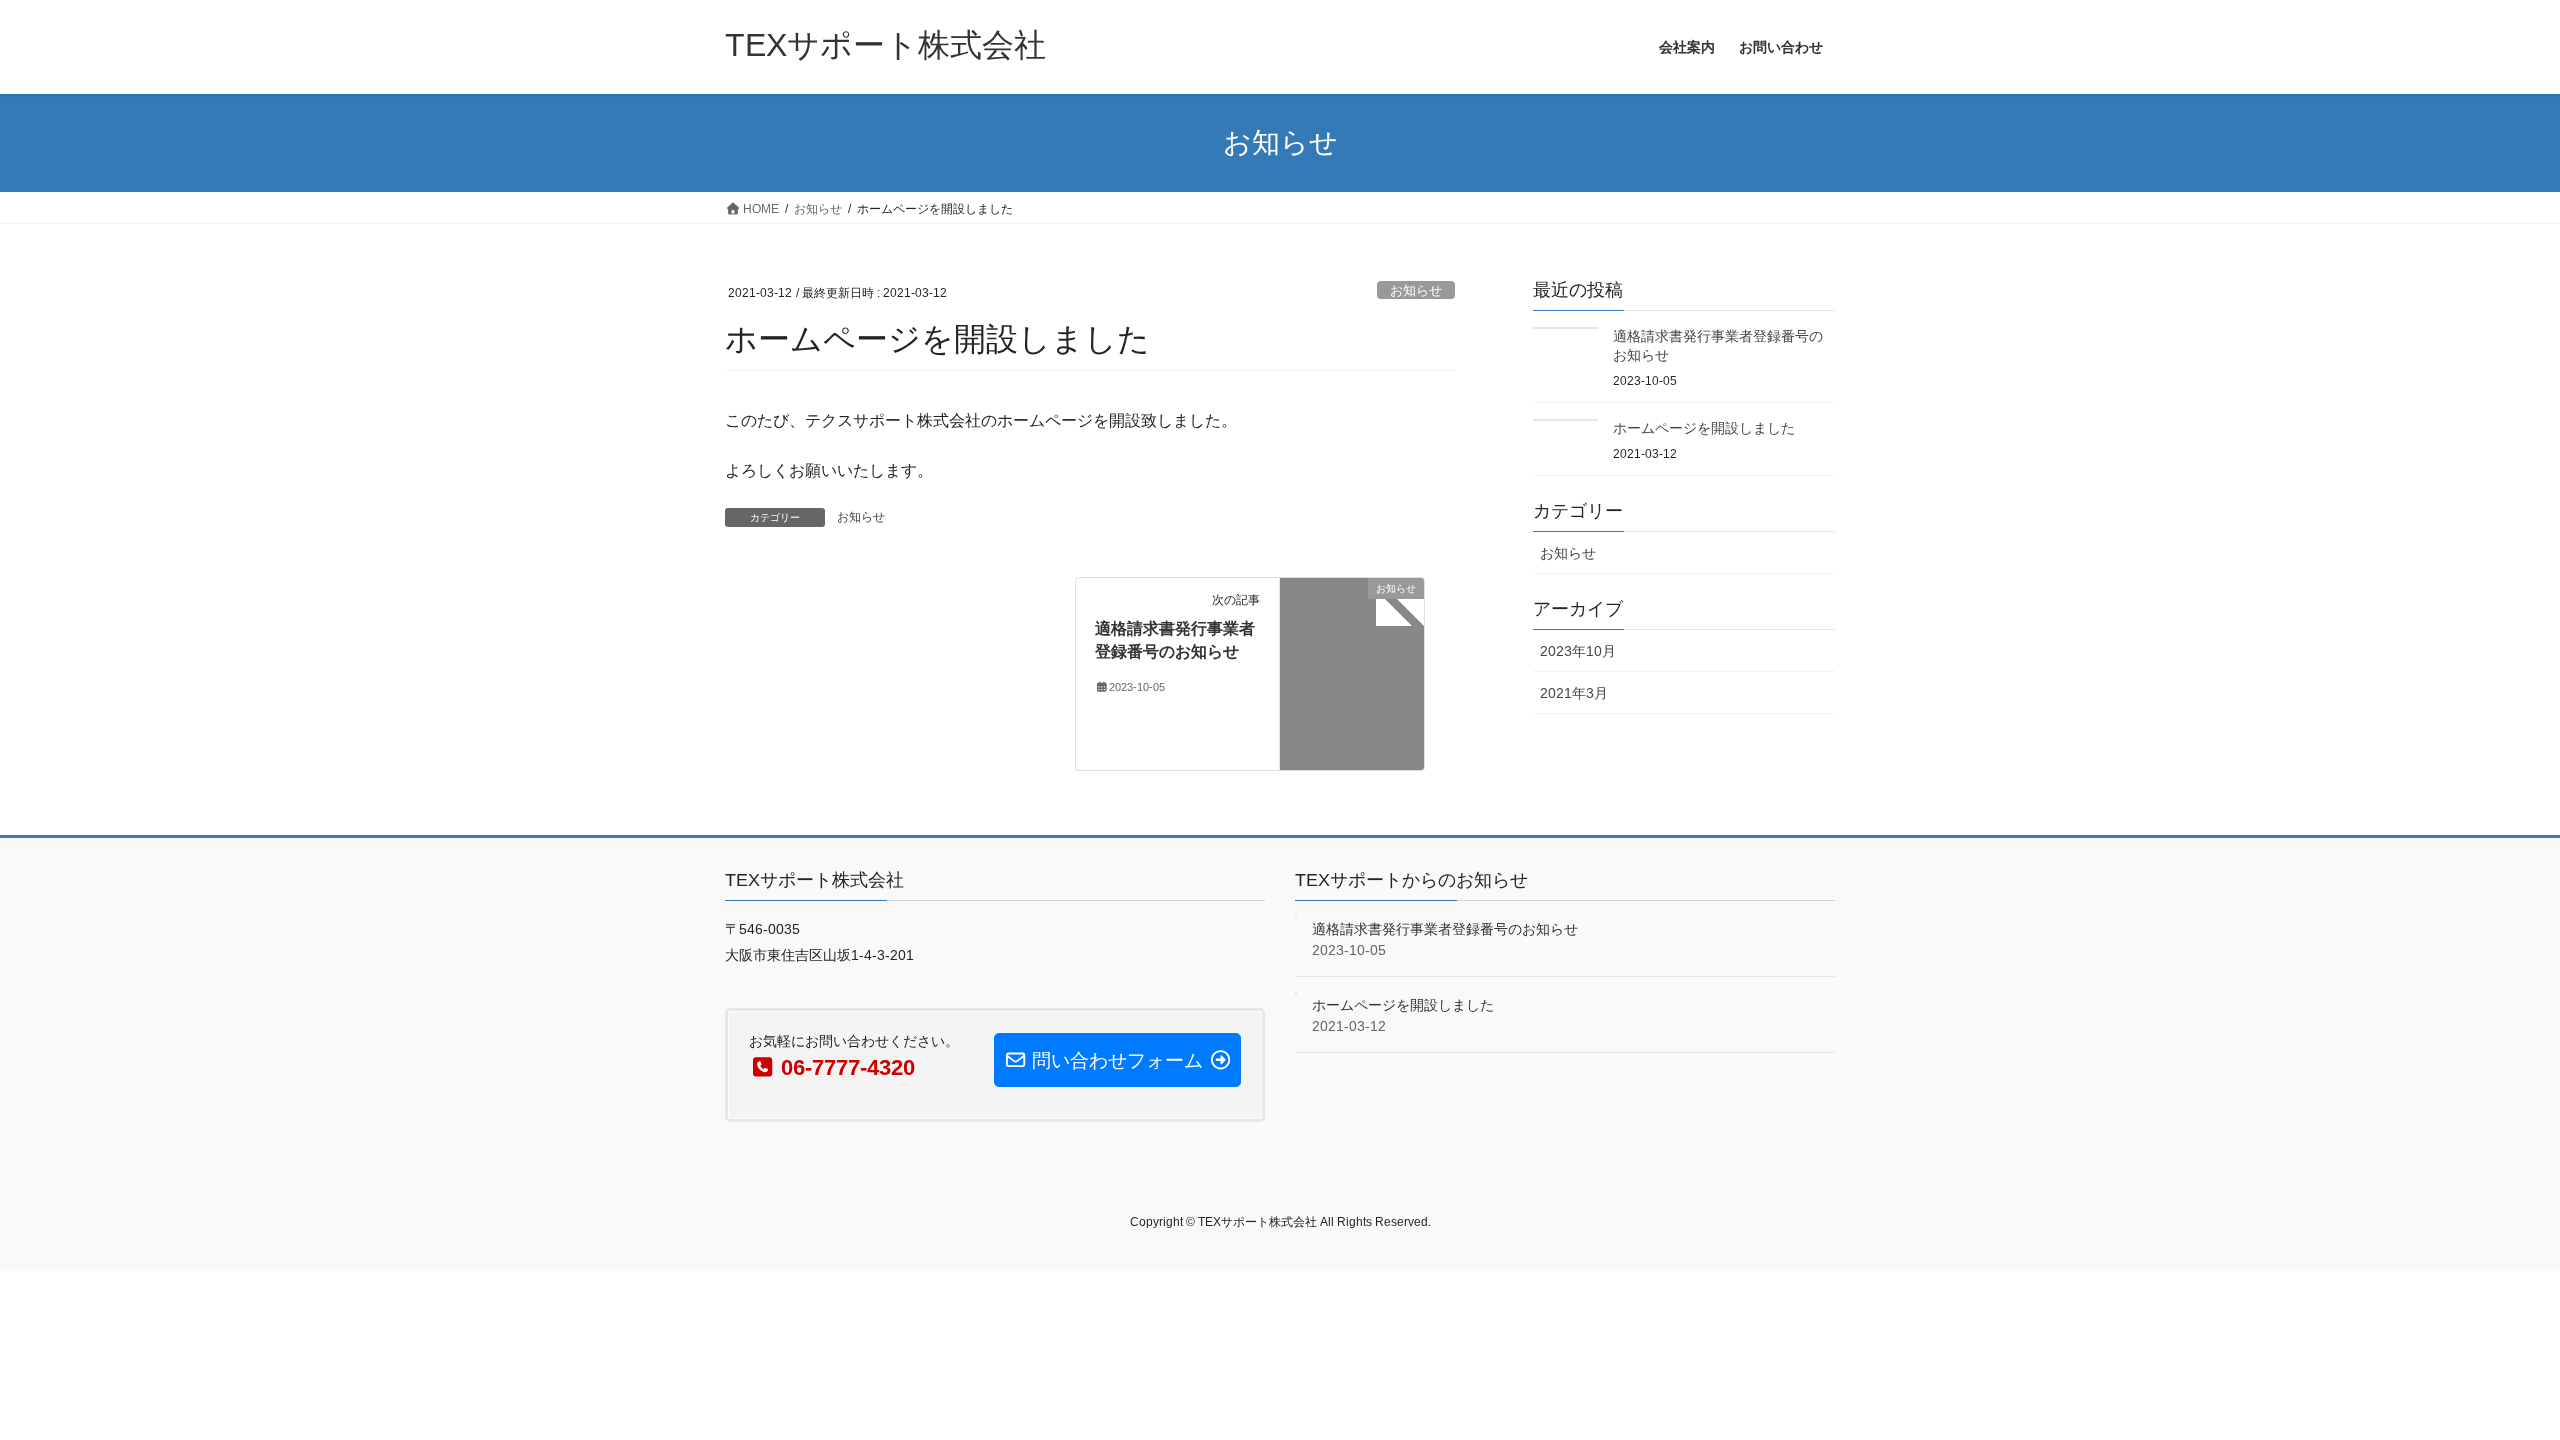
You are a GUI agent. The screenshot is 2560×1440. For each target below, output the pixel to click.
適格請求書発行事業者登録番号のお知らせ (1445, 929)
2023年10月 (1578, 651)
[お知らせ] (1352, 672)
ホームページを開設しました (1704, 428)
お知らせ (1416, 290)
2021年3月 (1574, 693)
